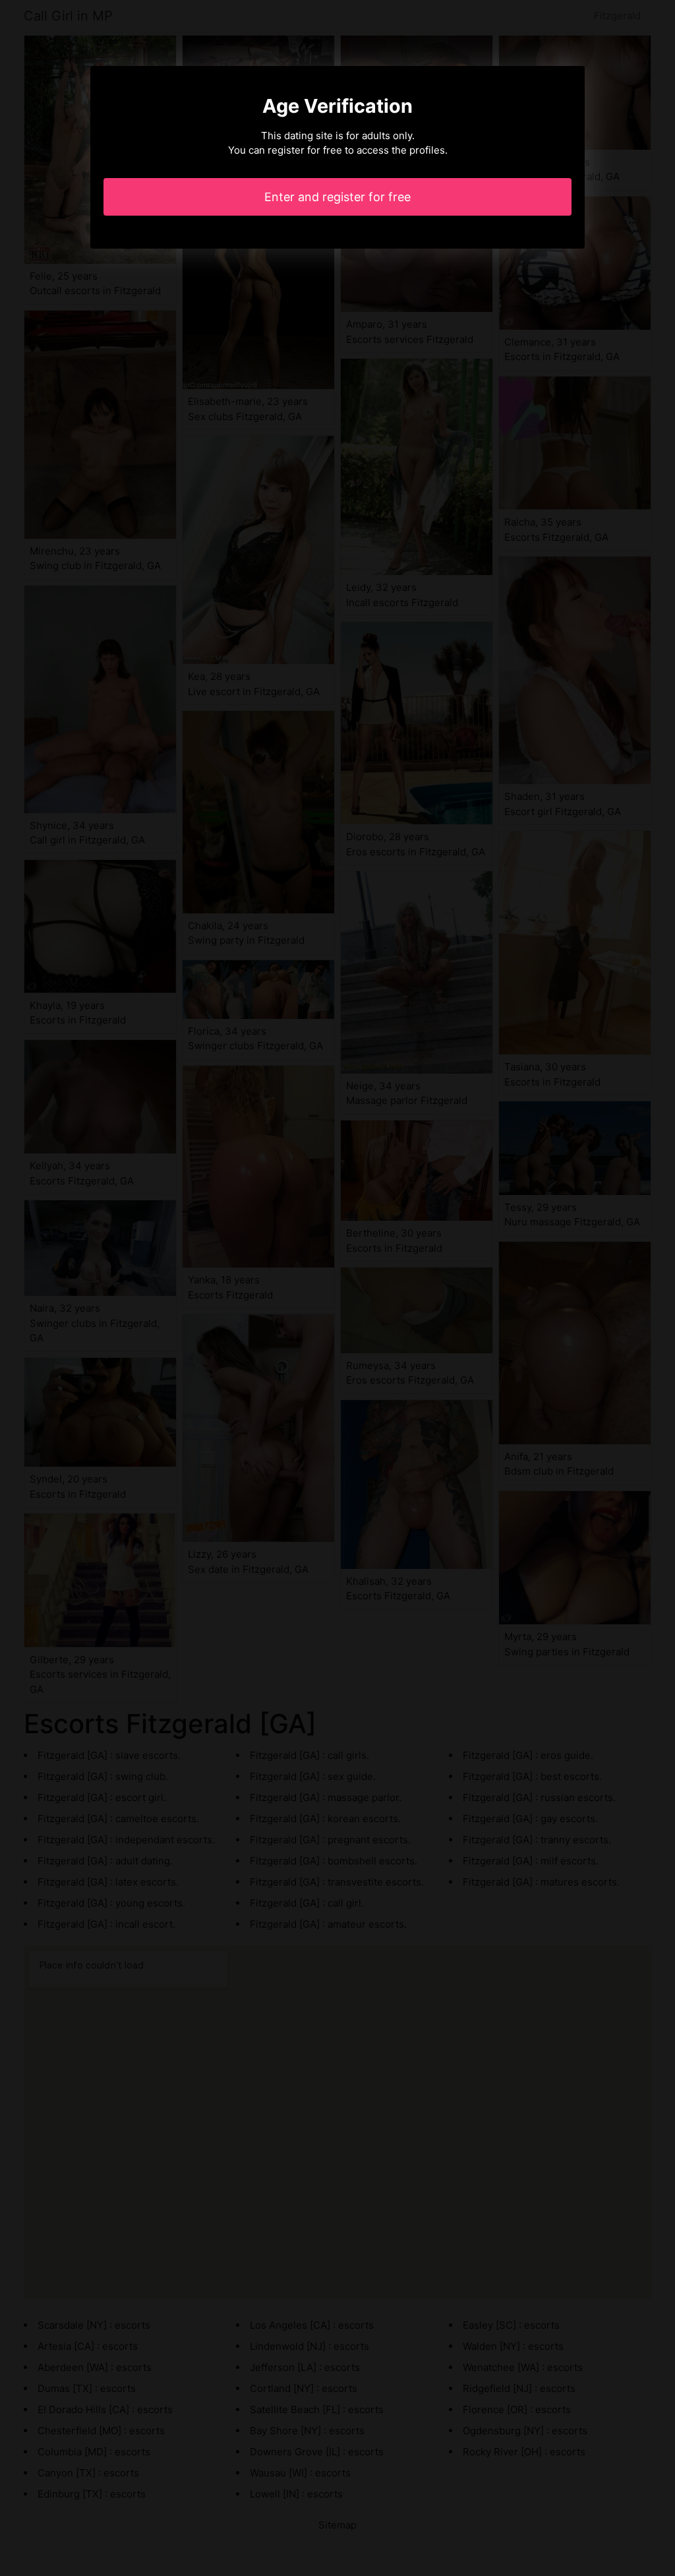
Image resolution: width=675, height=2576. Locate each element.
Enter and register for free (337, 197)
